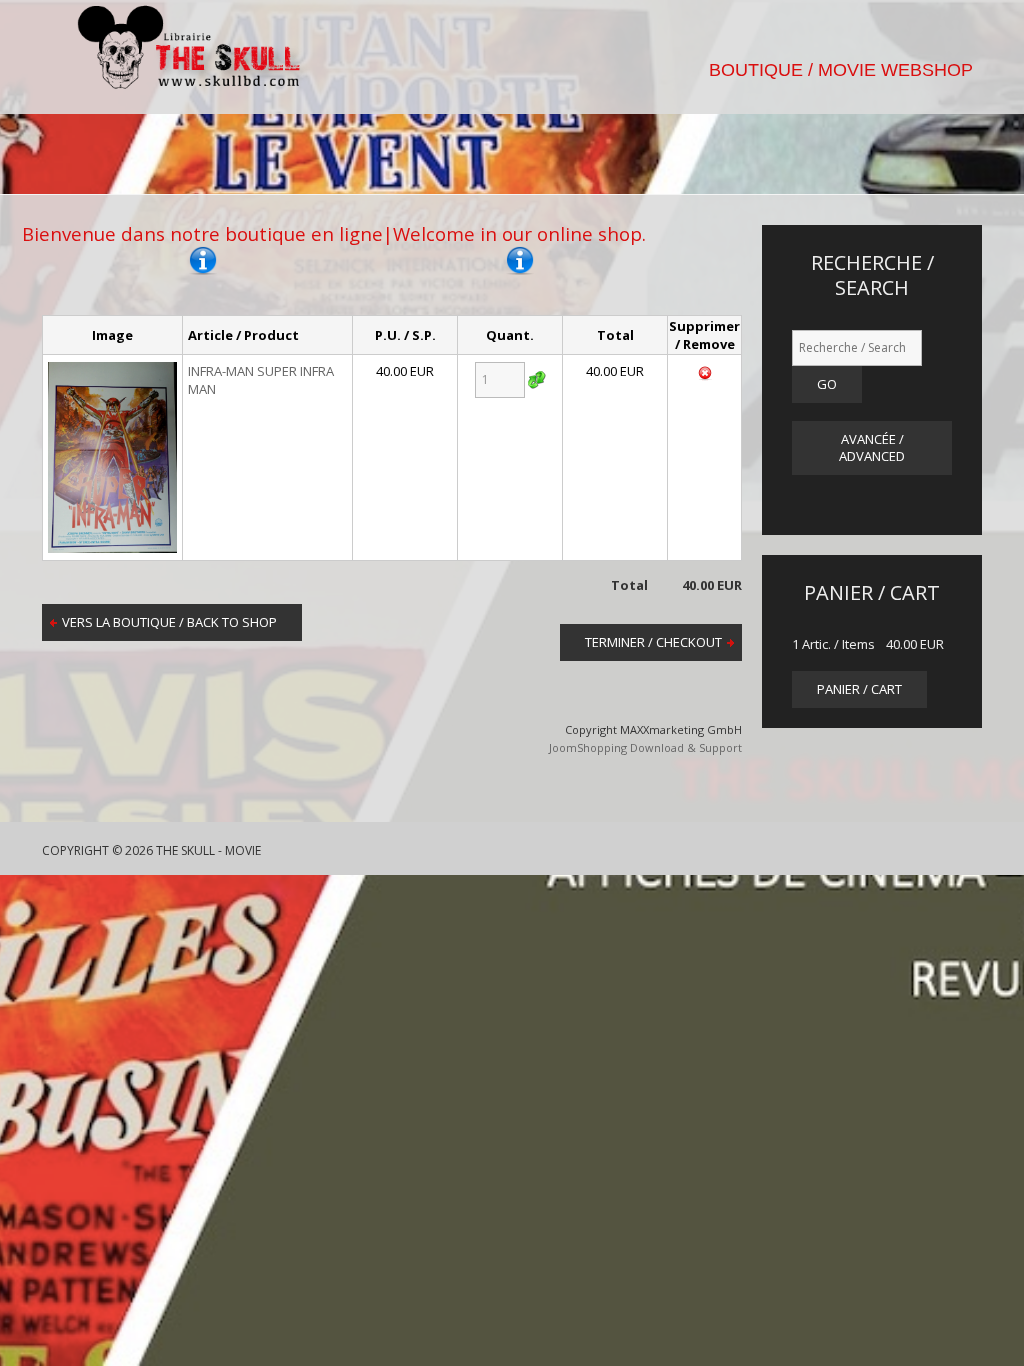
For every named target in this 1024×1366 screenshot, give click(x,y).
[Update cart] (537, 380)
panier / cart (859, 689)
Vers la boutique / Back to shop (169, 622)
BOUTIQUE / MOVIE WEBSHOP (841, 70)
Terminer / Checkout (653, 642)
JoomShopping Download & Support (645, 747)
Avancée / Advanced (872, 447)
